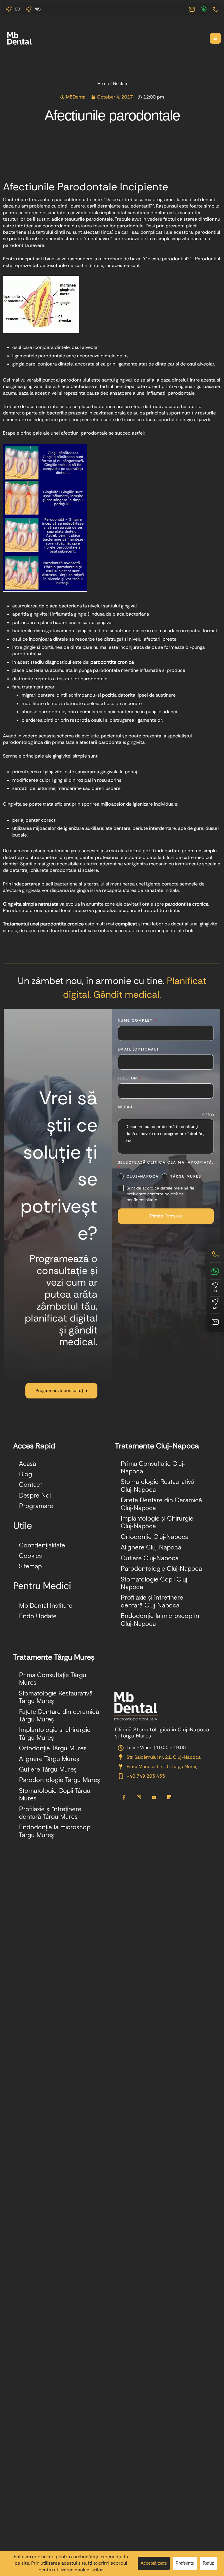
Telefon (130, 1078)
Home (103, 84)
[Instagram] (139, 1797)
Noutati (120, 84)
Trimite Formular (166, 1216)
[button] (215, 38)
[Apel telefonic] (215, 1254)
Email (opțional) (138, 1049)
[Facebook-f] (124, 1797)
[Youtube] (154, 1797)
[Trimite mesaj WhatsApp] (215, 1271)
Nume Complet (137, 1020)
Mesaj (125, 1107)
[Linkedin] (169, 1797)
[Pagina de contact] (215, 1322)
